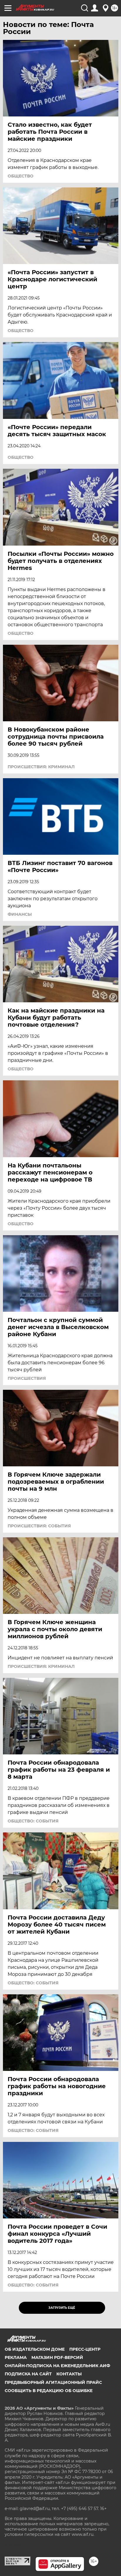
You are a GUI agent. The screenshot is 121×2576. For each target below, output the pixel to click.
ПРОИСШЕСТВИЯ (27, 1378)
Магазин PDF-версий (57, 2357)
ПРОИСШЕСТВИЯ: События (39, 1526)
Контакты (69, 2374)
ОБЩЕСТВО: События (33, 1821)
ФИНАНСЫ (20, 914)
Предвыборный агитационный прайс (53, 2382)
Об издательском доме (35, 2349)
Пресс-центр (85, 2349)
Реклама (16, 2357)
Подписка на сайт (28, 2374)
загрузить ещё (62, 2308)
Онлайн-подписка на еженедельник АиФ (57, 2366)
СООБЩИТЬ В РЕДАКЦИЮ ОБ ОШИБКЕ (49, 2391)
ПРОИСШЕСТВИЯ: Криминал (41, 767)
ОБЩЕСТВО (21, 176)
